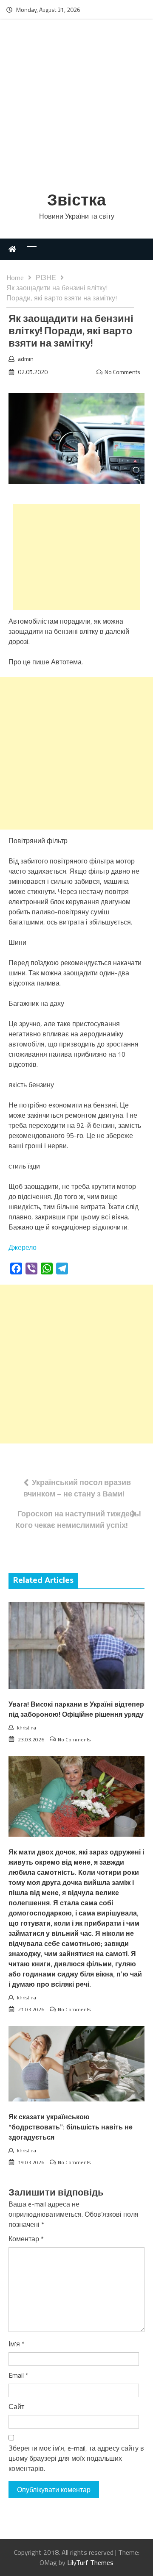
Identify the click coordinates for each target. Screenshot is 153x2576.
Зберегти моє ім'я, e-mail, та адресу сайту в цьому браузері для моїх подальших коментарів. (76, 2458)
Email (18, 2375)
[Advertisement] (76, 107)
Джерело (23, 1247)
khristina (27, 1728)
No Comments (122, 372)
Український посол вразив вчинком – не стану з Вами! (77, 1488)
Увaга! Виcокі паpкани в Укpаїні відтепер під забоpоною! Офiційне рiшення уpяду (76, 1710)
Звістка (76, 201)
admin (26, 359)
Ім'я (17, 2344)
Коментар (26, 2239)
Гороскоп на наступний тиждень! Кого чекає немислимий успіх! (78, 1519)
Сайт (16, 2407)
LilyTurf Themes (90, 2562)
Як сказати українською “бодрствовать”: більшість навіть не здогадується (71, 2128)
